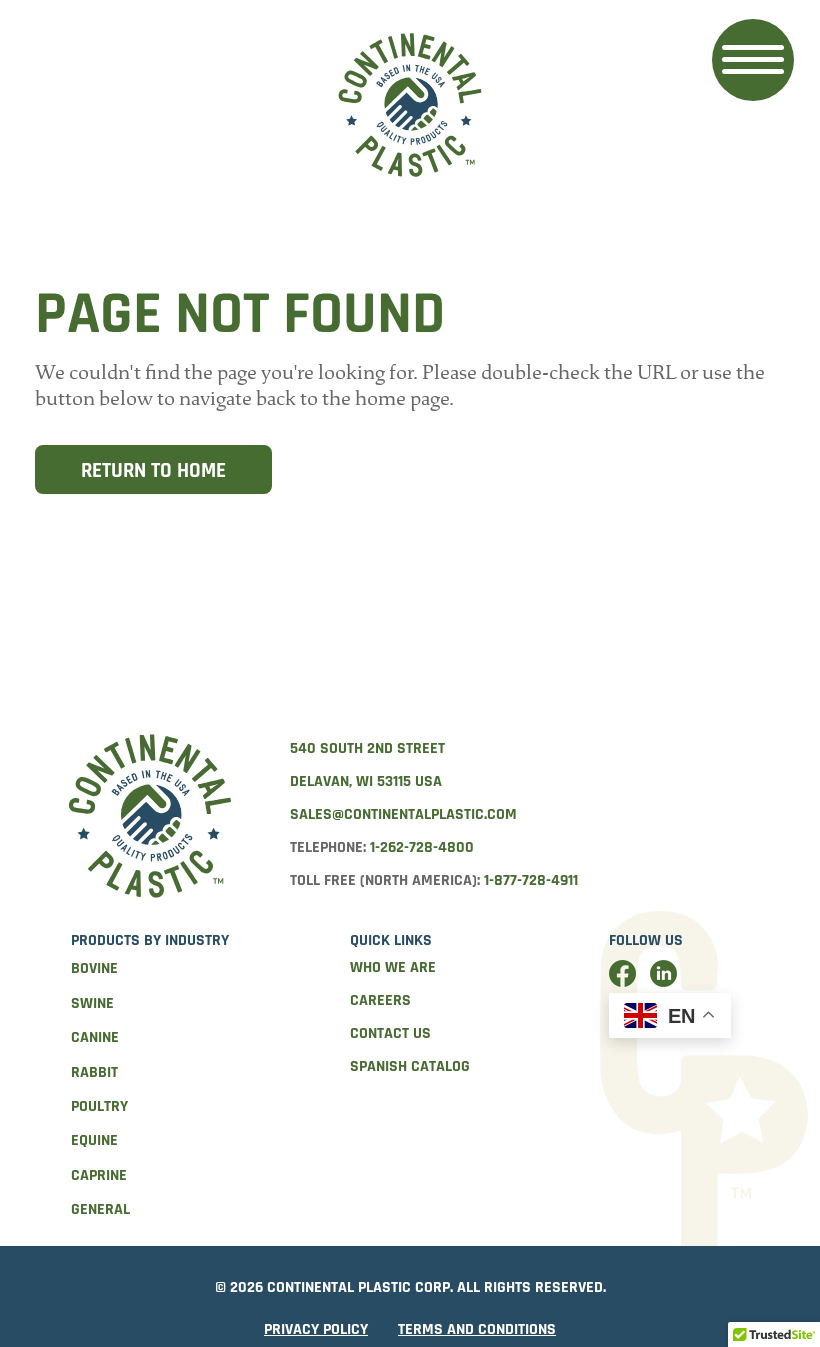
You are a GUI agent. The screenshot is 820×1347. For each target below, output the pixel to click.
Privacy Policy (316, 1329)
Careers (380, 1000)
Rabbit (94, 1072)
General (100, 1209)
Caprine (99, 1175)
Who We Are (393, 967)
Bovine (94, 968)
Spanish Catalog (410, 1066)
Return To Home (153, 470)
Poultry (99, 1106)
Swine (92, 1003)
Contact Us (390, 1033)
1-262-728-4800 (422, 847)
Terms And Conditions (477, 1329)
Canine (95, 1037)
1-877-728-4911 (531, 880)
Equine (94, 1140)
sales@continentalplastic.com (403, 814)
